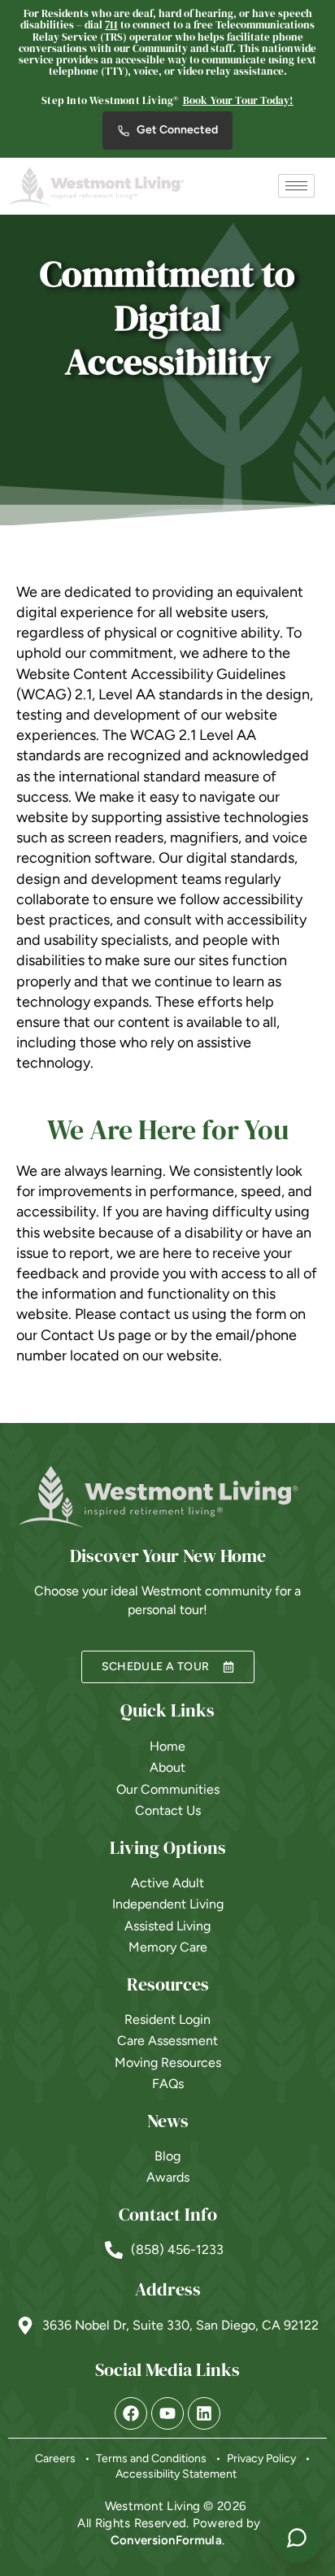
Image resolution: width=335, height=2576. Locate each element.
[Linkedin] (204, 2413)
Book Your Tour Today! (238, 100)
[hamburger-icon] (296, 186)
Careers (55, 2459)
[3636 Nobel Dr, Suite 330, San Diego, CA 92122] (25, 2326)
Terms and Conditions (151, 2459)
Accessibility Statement (176, 2474)
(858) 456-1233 (177, 2250)
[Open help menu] (297, 2538)
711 (111, 25)
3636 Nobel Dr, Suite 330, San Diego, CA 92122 (181, 2325)
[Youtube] (167, 2413)
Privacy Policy (261, 2459)
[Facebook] (131, 2413)
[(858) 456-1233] (114, 2250)
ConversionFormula (166, 2540)
